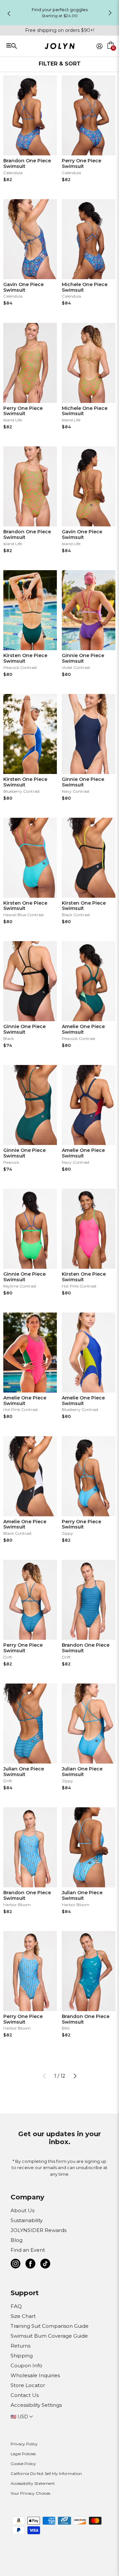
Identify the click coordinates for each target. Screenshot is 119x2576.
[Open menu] (28, 46)
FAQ (16, 2306)
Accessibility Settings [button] (36, 2405)
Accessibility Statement (33, 2483)
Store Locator (28, 2385)
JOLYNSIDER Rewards (39, 2230)
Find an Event (28, 2250)
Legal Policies (23, 2454)
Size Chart (23, 2316)
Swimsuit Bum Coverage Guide (49, 2336)
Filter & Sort (60, 64)
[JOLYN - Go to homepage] (60, 47)
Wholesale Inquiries (35, 2375)
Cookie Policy (23, 2464)
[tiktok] (45, 2265)
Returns (20, 2346)
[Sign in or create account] (99, 46)
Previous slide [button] (9, 13)
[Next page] (75, 2076)
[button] (111, 54)
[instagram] (16, 2265)
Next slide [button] (110, 13)
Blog (17, 2240)
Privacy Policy (24, 2444)
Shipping (22, 2356)
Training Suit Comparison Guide (50, 2326)
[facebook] (30, 2265)
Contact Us (25, 2395)
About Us (22, 2210)
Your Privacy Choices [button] (30, 2493)
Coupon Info (26, 2365)
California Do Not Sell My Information (46, 2473)
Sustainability (27, 2220)
